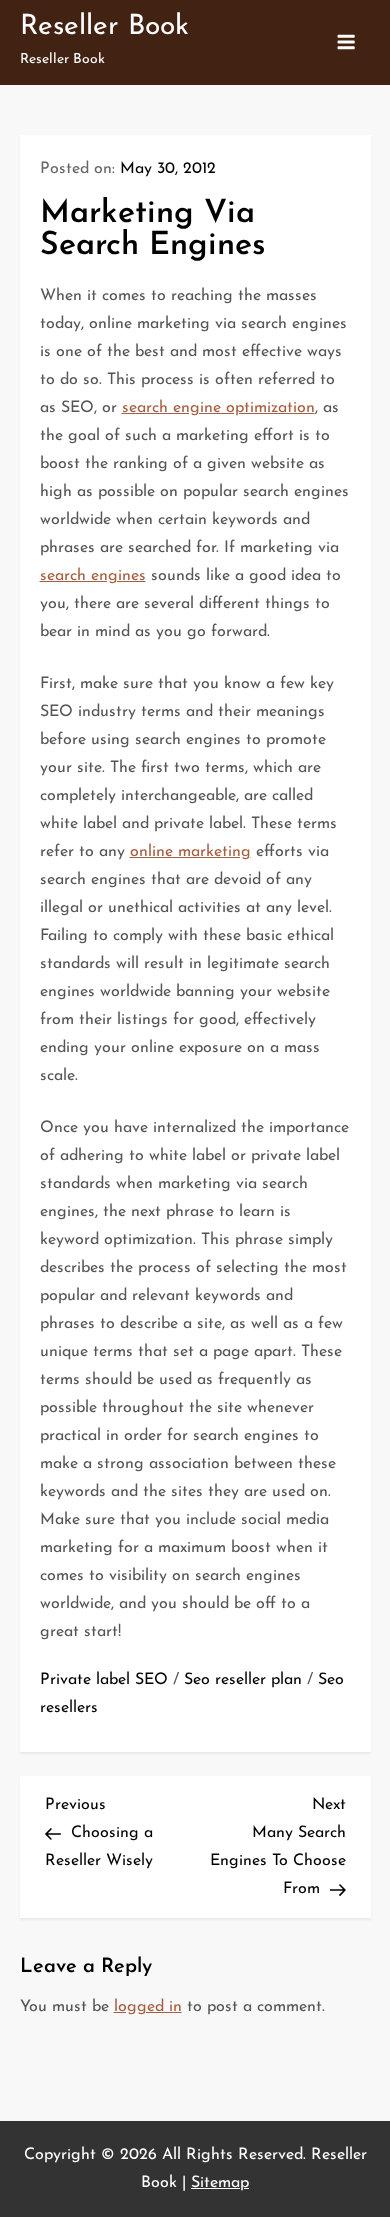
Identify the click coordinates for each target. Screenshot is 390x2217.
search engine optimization (218, 408)
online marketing (190, 852)
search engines (93, 576)
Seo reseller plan (243, 1680)
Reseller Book (104, 27)
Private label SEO (104, 1680)
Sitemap (220, 2183)
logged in (148, 2007)
